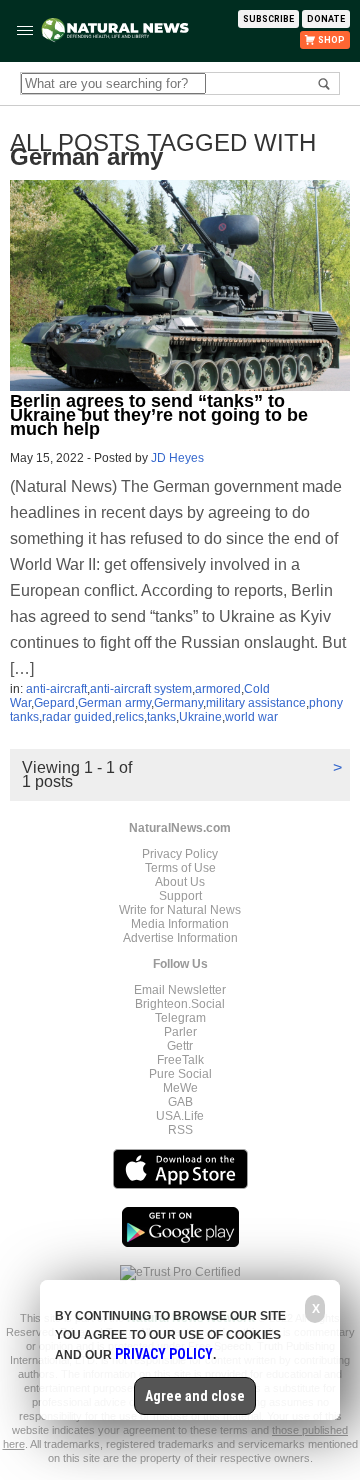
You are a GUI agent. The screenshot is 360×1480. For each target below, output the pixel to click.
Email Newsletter (180, 990)
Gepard (54, 703)
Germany (178, 703)
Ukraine (200, 717)
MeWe (180, 1088)
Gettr (180, 1046)
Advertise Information (180, 938)
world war (251, 717)
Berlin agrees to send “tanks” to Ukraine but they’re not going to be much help (159, 415)
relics (129, 717)
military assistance (256, 703)
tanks (161, 717)
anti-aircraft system (141, 689)
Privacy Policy (180, 854)
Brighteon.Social (180, 1004)
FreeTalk (180, 1060)
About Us (180, 882)
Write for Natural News (180, 910)
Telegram (180, 1018)
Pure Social (180, 1074)
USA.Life (180, 1116)
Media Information (180, 924)
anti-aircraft (56, 689)
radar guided (77, 717)
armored (218, 689)
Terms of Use (180, 868)
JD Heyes (177, 458)
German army (114, 703)
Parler (180, 1032)
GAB (180, 1102)
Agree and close (195, 1396)
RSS (180, 1130)
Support (180, 896)
